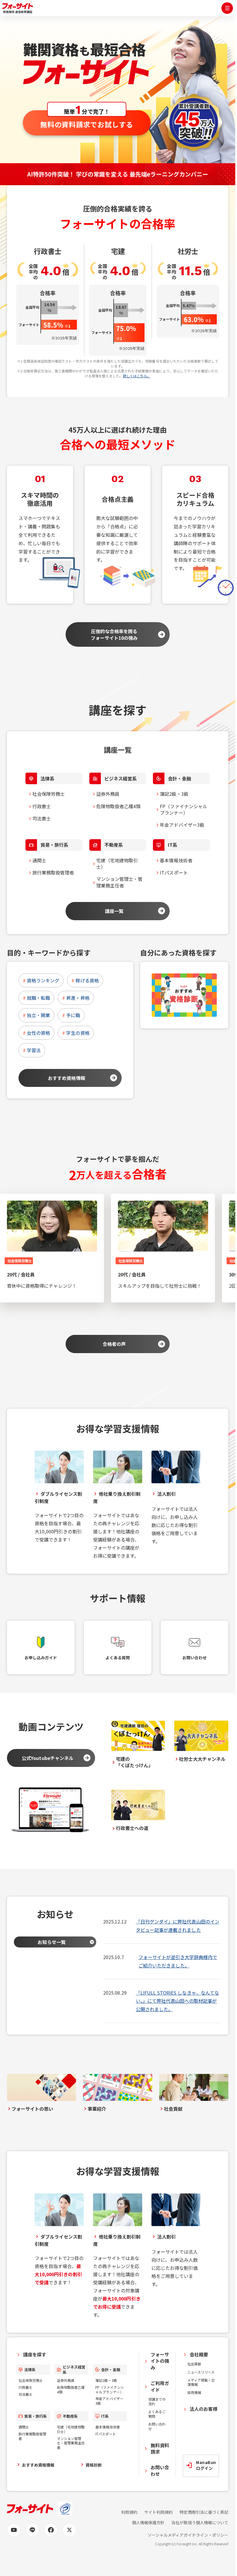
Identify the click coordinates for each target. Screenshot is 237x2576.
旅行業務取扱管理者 (53, 872)
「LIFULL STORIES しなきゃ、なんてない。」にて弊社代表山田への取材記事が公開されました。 (177, 2001)
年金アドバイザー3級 (182, 825)
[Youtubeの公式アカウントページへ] (14, 2530)
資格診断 (94, 2465)
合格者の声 (114, 1344)
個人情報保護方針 (148, 2523)
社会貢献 (194, 2364)
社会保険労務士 (49, 794)
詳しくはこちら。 (137, 376)
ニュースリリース (201, 2372)
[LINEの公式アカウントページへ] (32, 2530)
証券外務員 (108, 794)
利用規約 (129, 2512)
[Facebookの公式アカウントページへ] (51, 2530)
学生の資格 (78, 1033)
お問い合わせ (157, 2426)
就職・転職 (38, 998)
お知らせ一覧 (51, 1942)
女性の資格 (38, 1033)
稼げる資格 (87, 980)
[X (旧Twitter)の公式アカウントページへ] (69, 2530)
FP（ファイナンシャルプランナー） (184, 809)
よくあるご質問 (157, 2414)
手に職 (73, 1015)
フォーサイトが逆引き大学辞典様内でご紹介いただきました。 (178, 1961)
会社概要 (199, 2354)
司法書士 (42, 818)
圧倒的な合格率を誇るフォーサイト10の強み (114, 634)
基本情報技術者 (176, 860)
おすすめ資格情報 (66, 1078)
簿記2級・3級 (174, 794)
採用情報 (194, 2392)
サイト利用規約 (158, 2512)
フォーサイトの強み (160, 2361)
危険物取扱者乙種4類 (118, 806)
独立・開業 (38, 1015)
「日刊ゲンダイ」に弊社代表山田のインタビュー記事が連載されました (178, 1926)
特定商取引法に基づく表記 (204, 2512)
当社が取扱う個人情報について (200, 2523)
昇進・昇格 (78, 998)
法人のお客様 (203, 2409)
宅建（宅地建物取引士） (117, 863)
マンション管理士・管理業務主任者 (119, 882)
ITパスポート (174, 872)
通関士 (39, 860)
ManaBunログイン (206, 2465)
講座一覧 (114, 911)
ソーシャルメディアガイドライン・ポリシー (188, 2535)
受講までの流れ (157, 2401)
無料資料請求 (160, 2448)
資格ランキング (43, 980)
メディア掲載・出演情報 (201, 2382)
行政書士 (42, 806)
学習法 (34, 1050)
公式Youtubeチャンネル (48, 1758)
